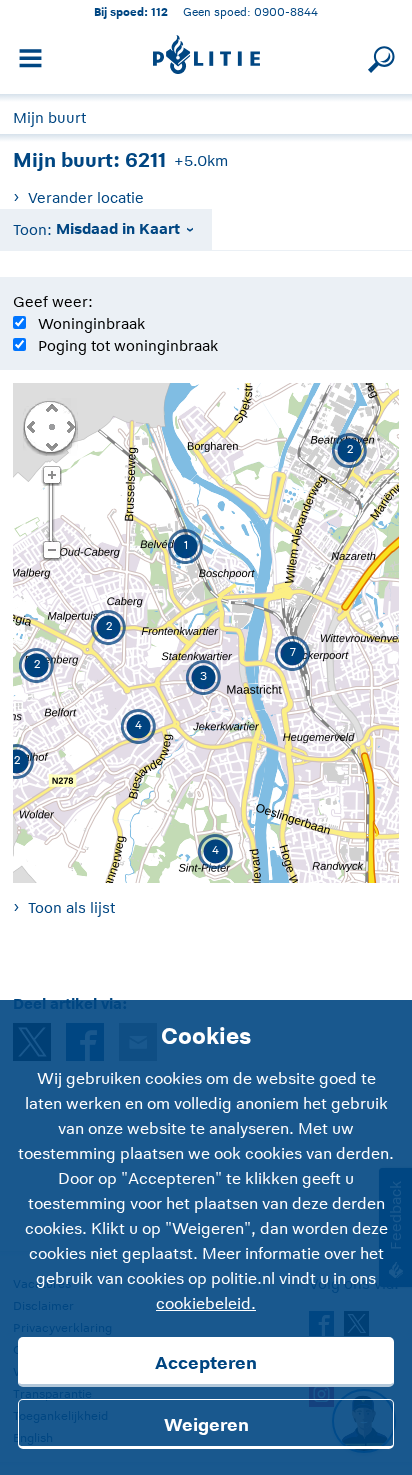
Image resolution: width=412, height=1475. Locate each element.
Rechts (69, 426)
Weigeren (206, 1425)
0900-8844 (286, 11)
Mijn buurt (49, 117)
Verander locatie (85, 197)
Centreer (51, 426)
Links (31, 426)
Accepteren (206, 1363)
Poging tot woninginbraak (128, 345)
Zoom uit (51, 551)
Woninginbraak (91, 323)
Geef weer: (53, 301)
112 (159, 11)
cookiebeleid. (206, 1304)
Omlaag (51, 445)
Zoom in (51, 476)
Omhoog (51, 407)
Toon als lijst (71, 907)
